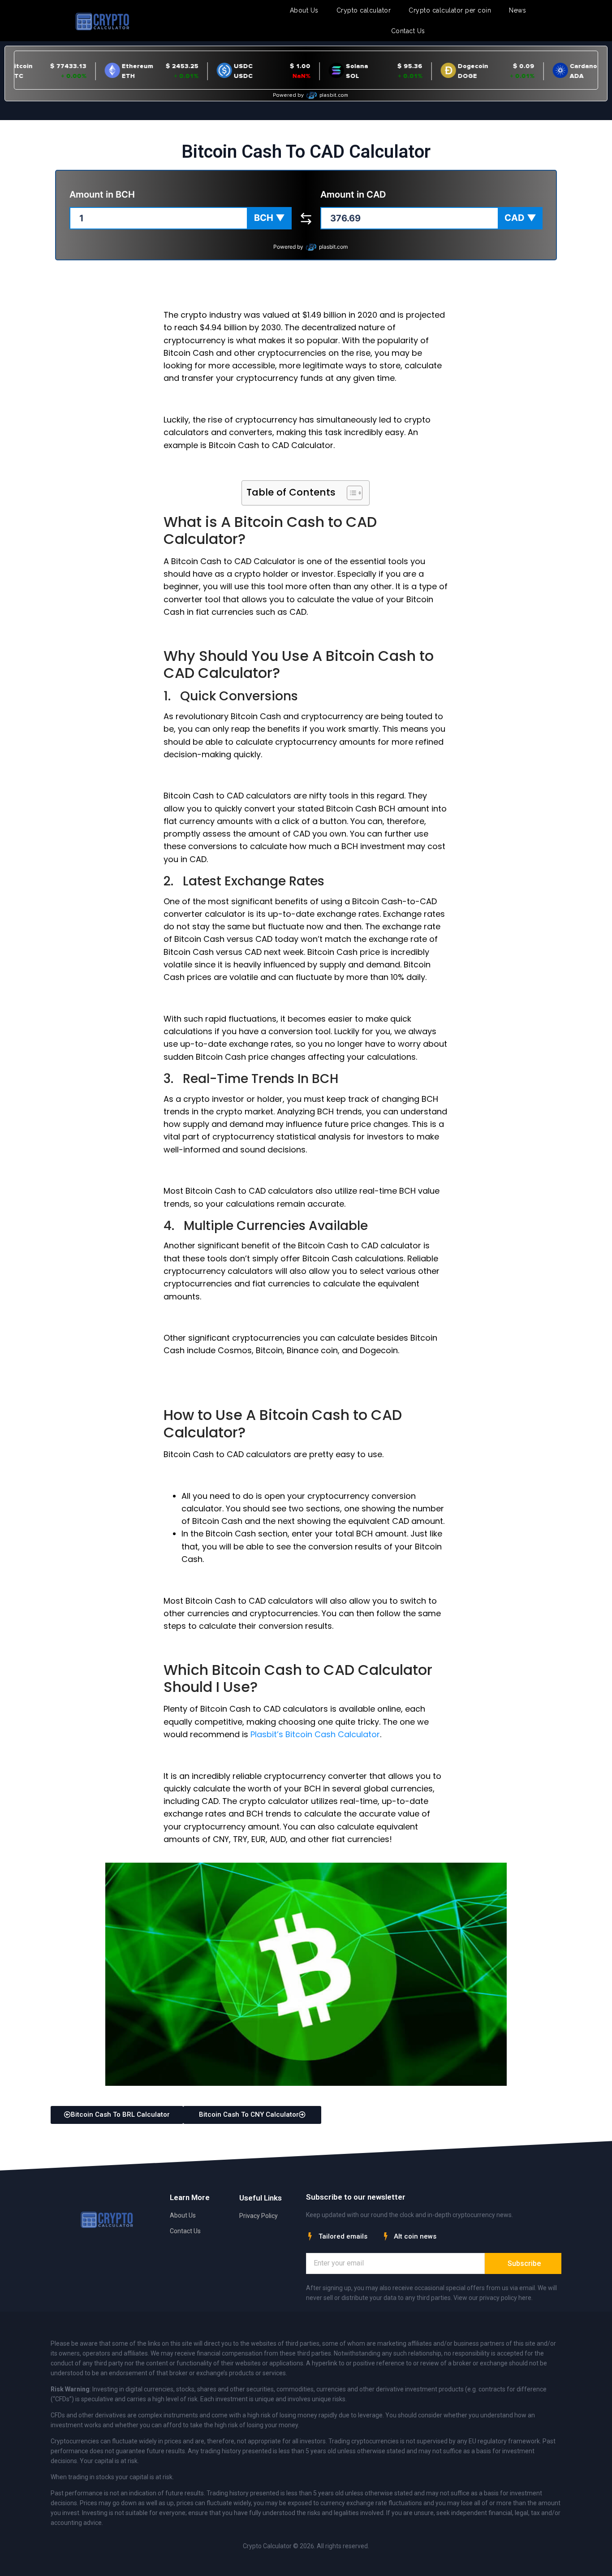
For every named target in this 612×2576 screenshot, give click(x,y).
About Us (304, 10)
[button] (269, 218)
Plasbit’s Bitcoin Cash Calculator (315, 1734)
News (517, 10)
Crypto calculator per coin (450, 10)
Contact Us (408, 31)
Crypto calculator (364, 10)
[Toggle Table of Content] (350, 493)
